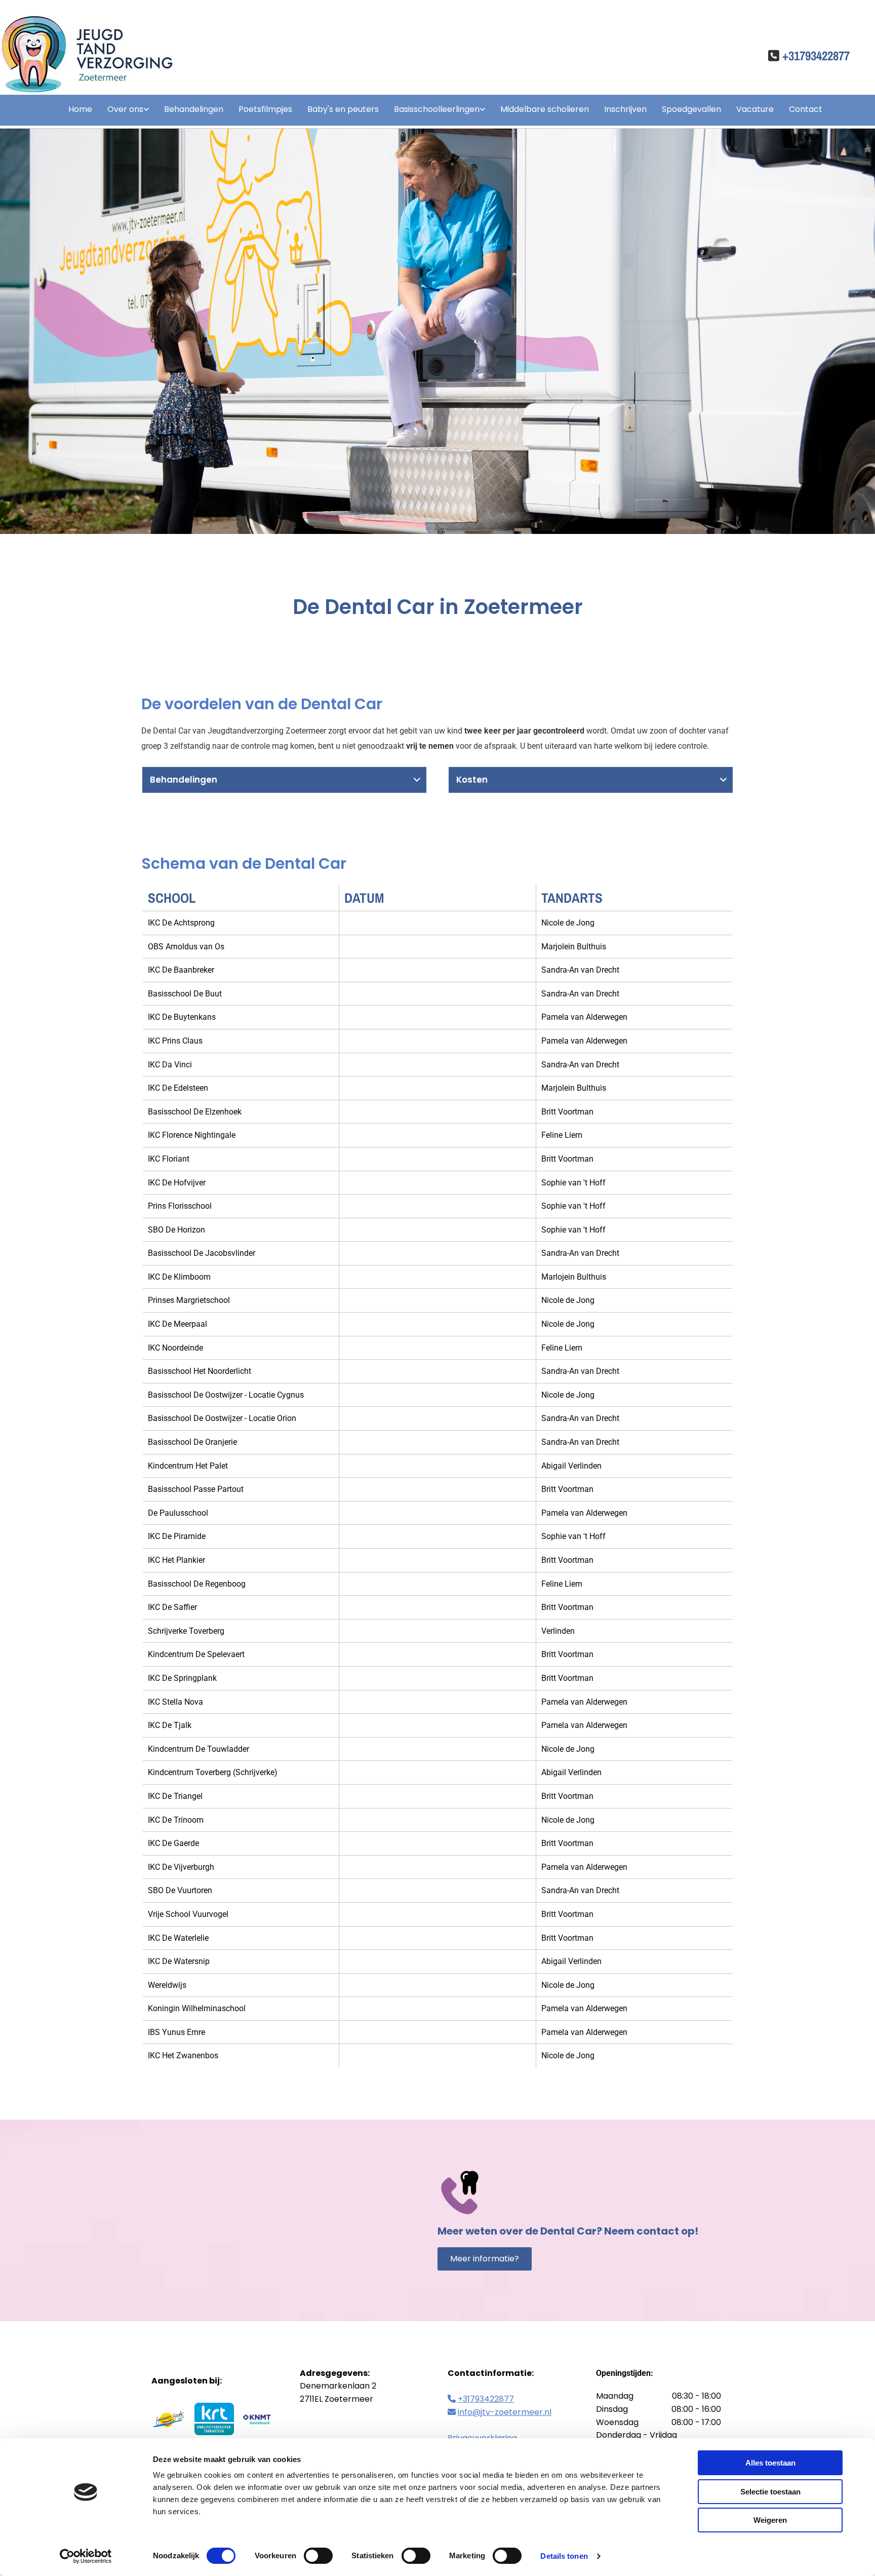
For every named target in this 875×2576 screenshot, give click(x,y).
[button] (485, 2259)
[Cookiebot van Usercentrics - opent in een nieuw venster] (86, 2556)
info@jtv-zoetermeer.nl (505, 2412)
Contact (806, 109)
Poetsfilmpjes (265, 109)
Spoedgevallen (691, 109)
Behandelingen (194, 109)
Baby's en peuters (343, 109)
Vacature (755, 109)
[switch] (318, 2556)
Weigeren (770, 2520)
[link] (121, 110)
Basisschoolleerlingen (437, 109)
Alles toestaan (770, 2463)
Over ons (125, 109)
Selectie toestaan (770, 2492)
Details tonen (564, 2556)
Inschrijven (625, 109)
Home (80, 109)
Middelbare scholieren (545, 109)
